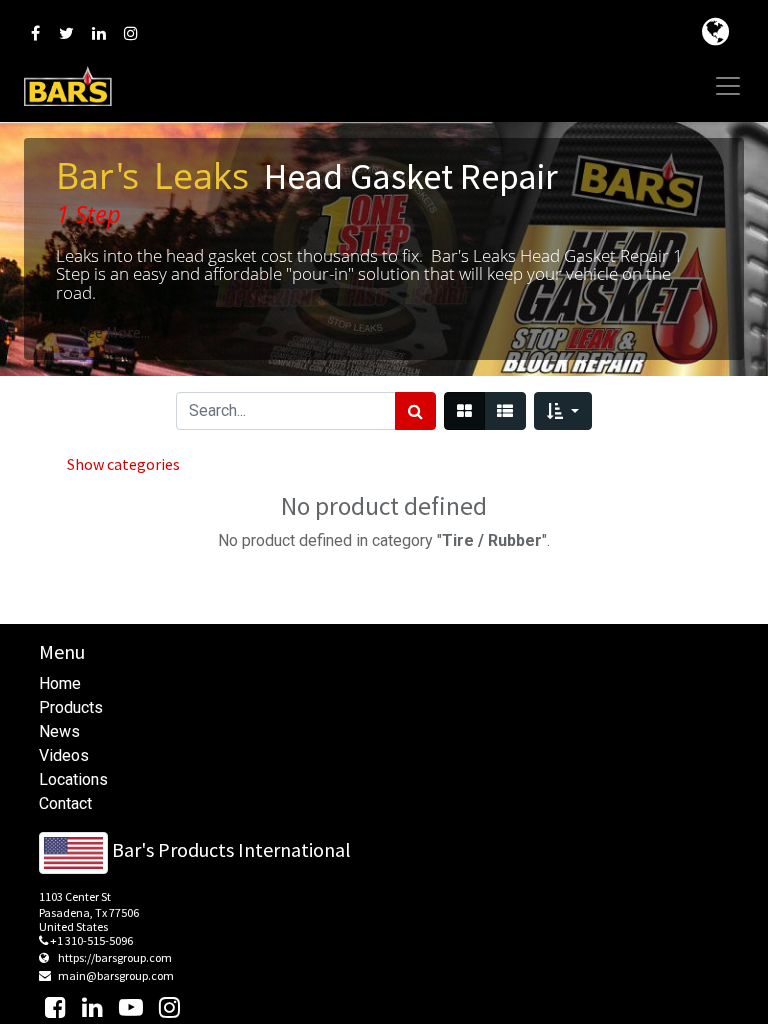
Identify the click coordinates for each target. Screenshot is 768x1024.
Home (60, 683)
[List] (505, 411)
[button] (562, 411)
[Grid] (464, 411)
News (59, 731)
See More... (114, 332)
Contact (65, 803)
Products (71, 707)
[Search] (415, 411)
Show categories (123, 464)
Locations (73, 779)
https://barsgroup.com (115, 957)
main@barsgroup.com (116, 975)
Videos (64, 755)
